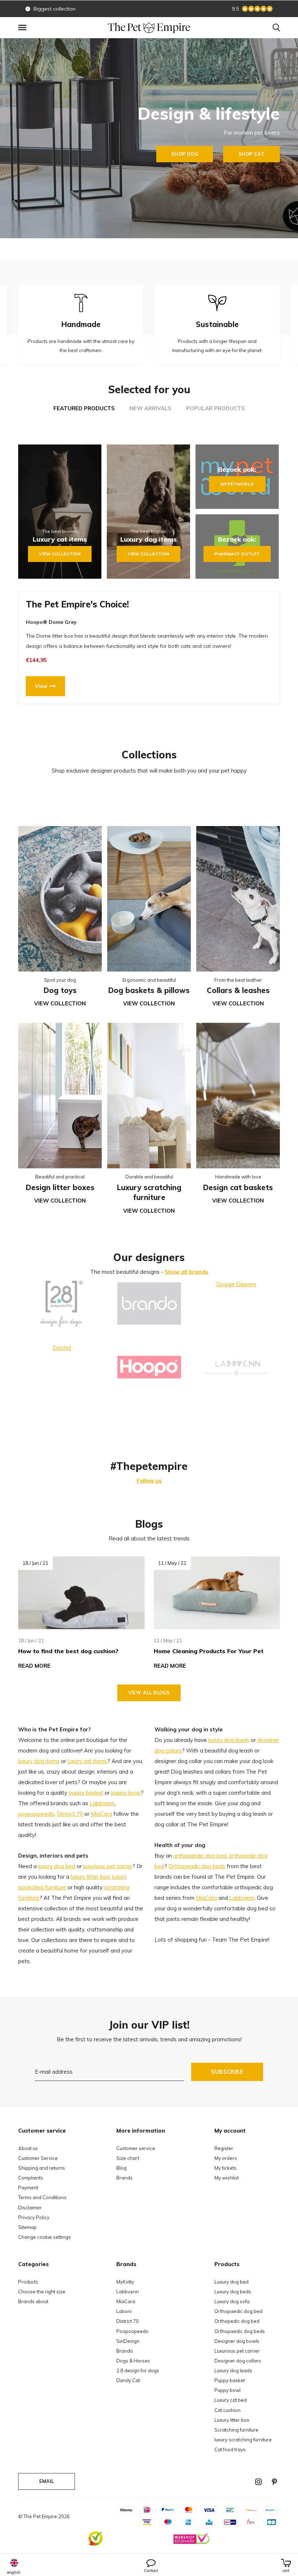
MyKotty (125, 2282)
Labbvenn (102, 1803)
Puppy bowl (227, 2390)
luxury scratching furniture (243, 2440)
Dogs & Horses (133, 2361)
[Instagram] (258, 2482)
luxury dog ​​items (39, 1761)
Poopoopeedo (132, 2331)
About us (28, 2148)
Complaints (31, 2178)
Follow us (149, 1481)
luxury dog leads (229, 1740)
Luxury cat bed (231, 2400)
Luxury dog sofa (232, 2301)
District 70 (70, 1814)
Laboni (124, 2311)
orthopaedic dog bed (200, 1856)
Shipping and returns (42, 2168)
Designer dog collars (238, 2361)
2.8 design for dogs (138, 2370)
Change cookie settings (45, 2237)
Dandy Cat (128, 2380)
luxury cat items (87, 1761)
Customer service (136, 2148)
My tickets (225, 2168)
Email (47, 2481)
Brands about (33, 2301)
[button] (24, 28)
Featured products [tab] (84, 408)
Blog (121, 2168)
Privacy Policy (34, 2217)
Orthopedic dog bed (237, 2321)
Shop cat (251, 154)
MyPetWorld (237, 484)
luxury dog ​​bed (57, 1866)
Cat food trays (230, 2449)
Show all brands (186, 1272)
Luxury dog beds (233, 2292)
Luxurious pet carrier (237, 2351)
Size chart (128, 2158)
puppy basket (86, 1793)
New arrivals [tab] (150, 408)
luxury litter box (90, 1877)
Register (224, 2148)
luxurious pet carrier (108, 1866)
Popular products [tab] (216, 408)
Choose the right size (42, 2292)
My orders (226, 2158)
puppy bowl (126, 1793)
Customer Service (38, 2158)
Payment (28, 2188)
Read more (34, 1666)
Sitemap (27, 2227)
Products (28, 2282)
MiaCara (101, 1814)
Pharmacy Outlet (237, 554)
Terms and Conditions (42, 2197)
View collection (60, 554)
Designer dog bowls (237, 2341)
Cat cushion (227, 2410)
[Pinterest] (274, 2482)
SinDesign (128, 2341)
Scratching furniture (236, 2430)
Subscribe (227, 2072)
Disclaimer (30, 2208)
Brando (125, 2351)
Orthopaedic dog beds (240, 2331)
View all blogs (149, 1692)
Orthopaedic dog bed (238, 2311)
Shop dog (184, 154)
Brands (124, 2178)
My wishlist (227, 2178)
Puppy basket (230, 2380)
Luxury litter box (232, 2420)
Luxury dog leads (233, 2370)
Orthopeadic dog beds (197, 1866)
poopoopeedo (36, 1814)
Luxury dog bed (231, 2282)
